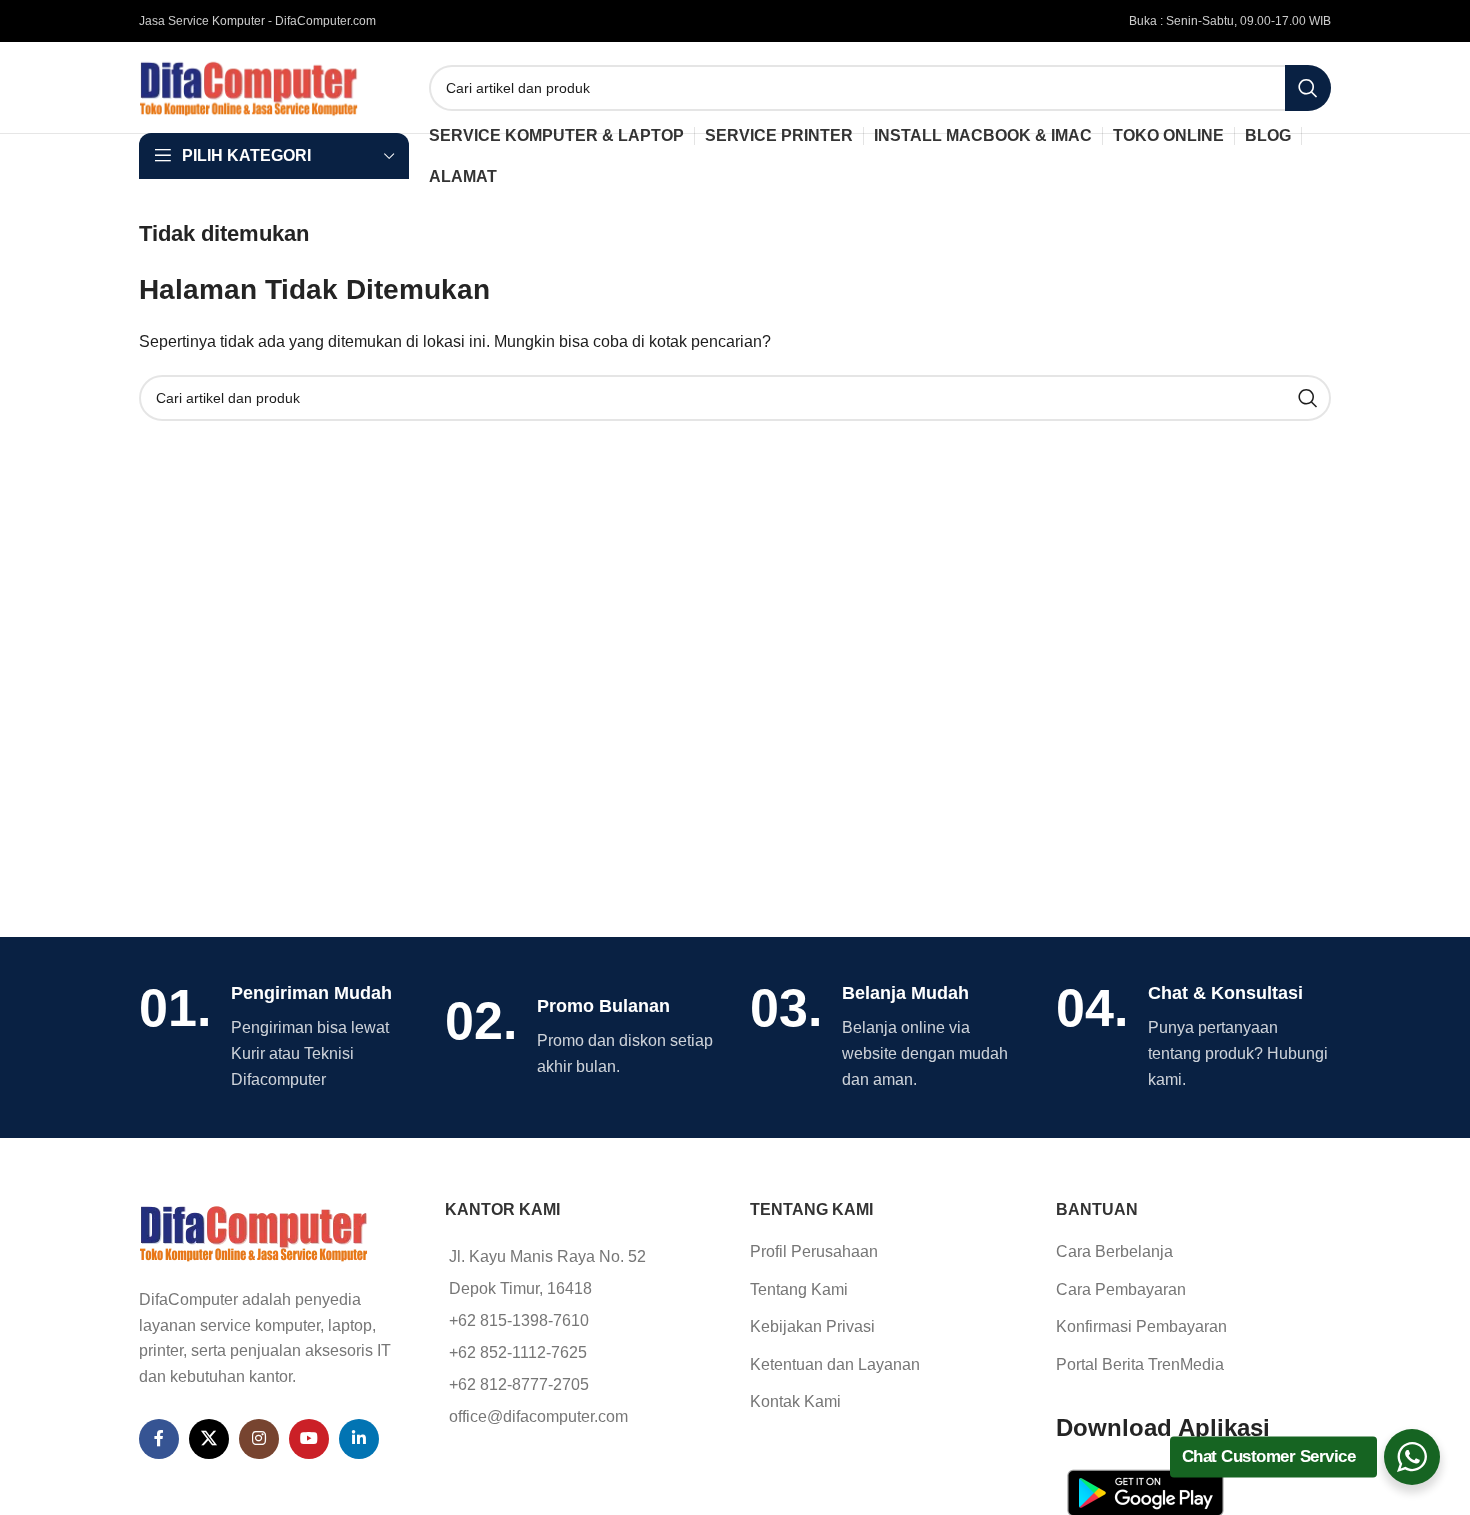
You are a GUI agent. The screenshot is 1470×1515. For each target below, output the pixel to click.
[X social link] (209, 1439)
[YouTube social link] (309, 1439)
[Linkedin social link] (359, 1439)
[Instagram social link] (259, 1439)
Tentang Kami (799, 1289)
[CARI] (1308, 88)
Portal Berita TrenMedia (1140, 1364)
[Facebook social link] (159, 1439)
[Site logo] (249, 86)
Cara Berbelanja (1114, 1251)
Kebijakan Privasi (812, 1326)
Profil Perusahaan (814, 1251)
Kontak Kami (795, 1401)
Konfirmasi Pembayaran (1141, 1326)
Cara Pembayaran (1121, 1289)
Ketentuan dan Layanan (835, 1364)
